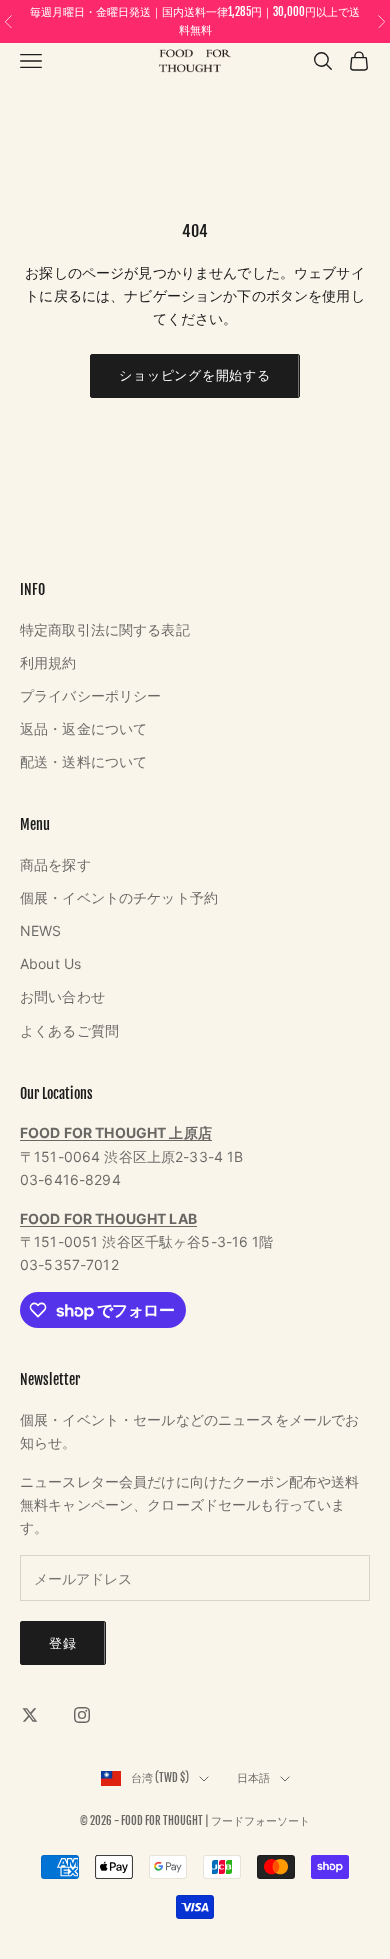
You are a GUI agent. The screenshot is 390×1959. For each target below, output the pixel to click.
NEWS (41, 930)
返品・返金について (83, 728)
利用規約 (48, 662)
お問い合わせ (62, 996)
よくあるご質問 (69, 1030)
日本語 (253, 1778)
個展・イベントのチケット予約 (119, 897)
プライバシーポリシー (90, 695)
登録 (63, 1643)
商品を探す (55, 864)
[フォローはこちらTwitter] (30, 1715)
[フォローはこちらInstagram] (82, 1715)
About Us (50, 963)
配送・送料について (83, 761)
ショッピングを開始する (195, 375)
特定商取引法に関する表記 (105, 629)
